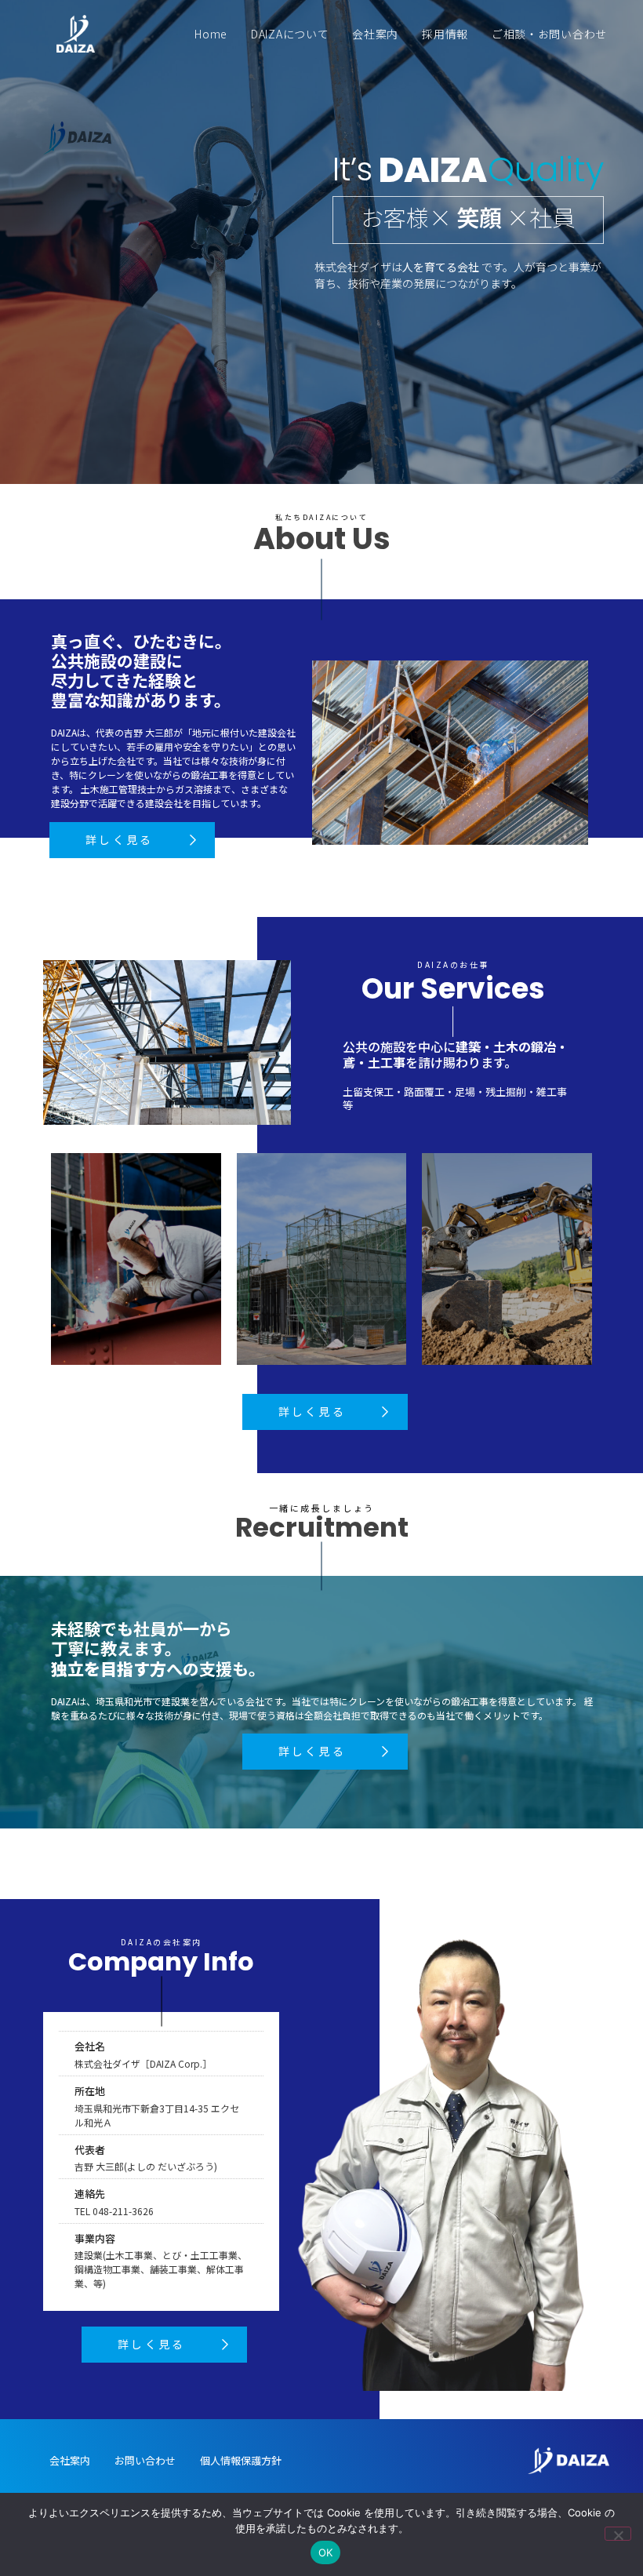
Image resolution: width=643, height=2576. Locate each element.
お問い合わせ (145, 2460)
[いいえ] (618, 2534)
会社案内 (375, 34)
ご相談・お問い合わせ (549, 34)
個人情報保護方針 (241, 2460)
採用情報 (445, 34)
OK (326, 2552)
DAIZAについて (290, 34)
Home (211, 34)
